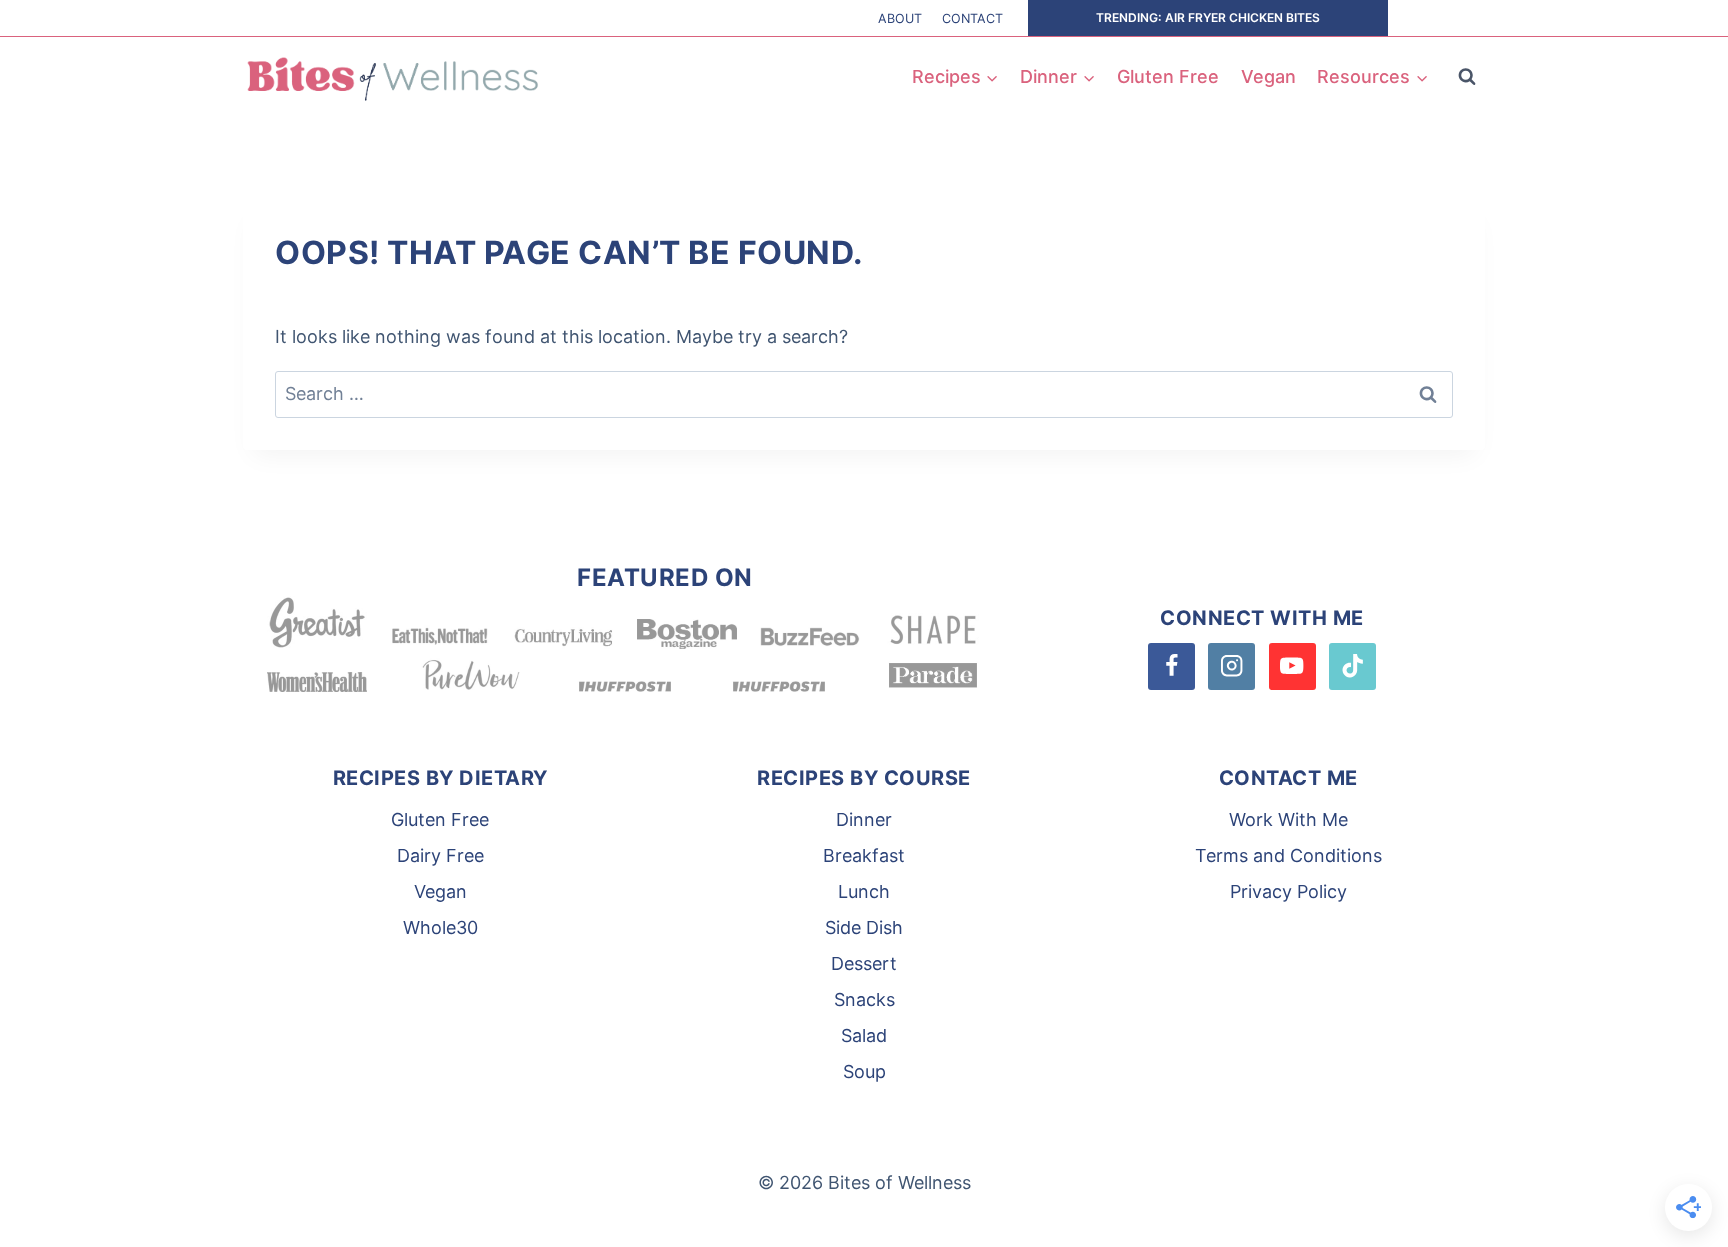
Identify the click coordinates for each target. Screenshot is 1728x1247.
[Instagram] (1231, 666)
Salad (864, 1035)
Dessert (864, 963)
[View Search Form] (1467, 77)
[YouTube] (1292, 666)
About (900, 18)
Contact (972, 18)
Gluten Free (1168, 76)
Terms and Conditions (1288, 855)
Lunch (864, 891)
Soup (864, 1071)
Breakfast (864, 855)
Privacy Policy (1288, 891)
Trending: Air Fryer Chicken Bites (1208, 17)
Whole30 (440, 927)
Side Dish (864, 927)
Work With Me (1288, 819)
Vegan (1268, 76)
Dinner (864, 819)
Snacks (864, 999)
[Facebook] (1171, 666)
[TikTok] (1352, 666)
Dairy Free (440, 855)
